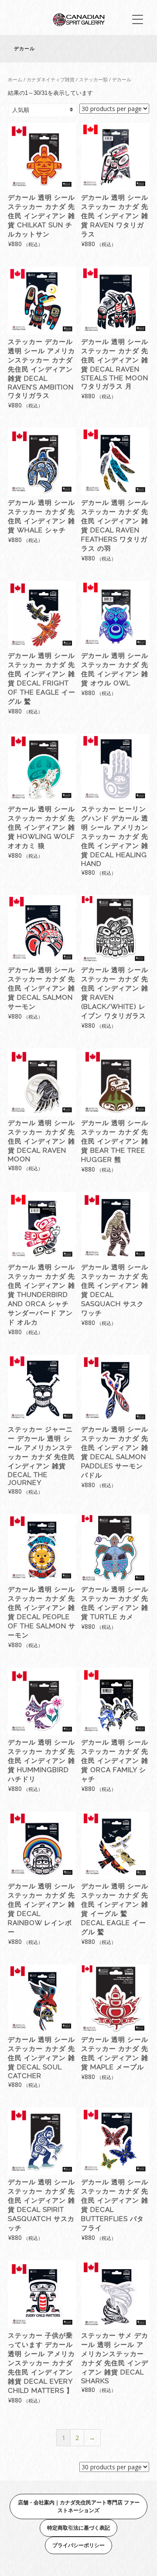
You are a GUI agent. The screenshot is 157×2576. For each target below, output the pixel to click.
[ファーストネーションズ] (78, 24)
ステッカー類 (93, 79)
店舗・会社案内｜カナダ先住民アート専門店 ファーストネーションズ (79, 2506)
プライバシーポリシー (78, 2545)
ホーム (15, 79)
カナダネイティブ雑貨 (51, 79)
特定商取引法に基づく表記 (78, 2528)
